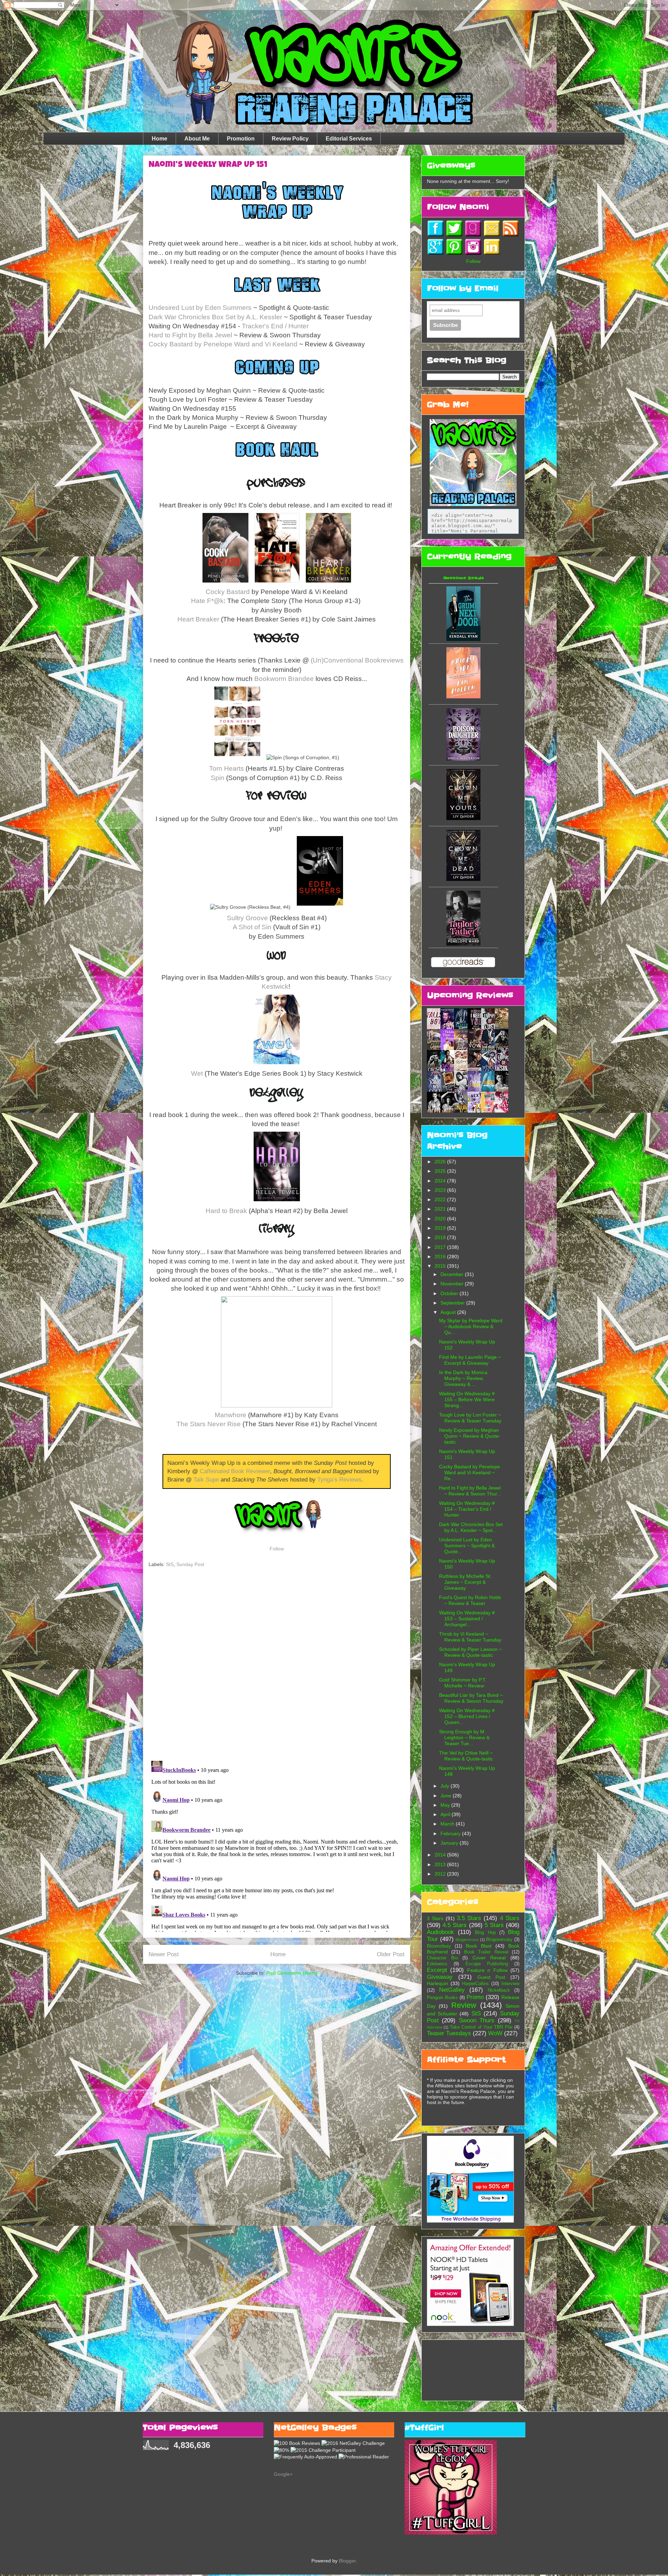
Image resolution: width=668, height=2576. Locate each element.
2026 (441, 1162)
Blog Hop (485, 1933)
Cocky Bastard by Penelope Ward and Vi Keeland (223, 344)
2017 (441, 1247)
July (446, 1786)
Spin (218, 778)
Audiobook (440, 1932)
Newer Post (164, 1954)
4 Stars (510, 1918)
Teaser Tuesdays (449, 2033)
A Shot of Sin (252, 927)
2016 (441, 1257)
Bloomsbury (439, 1946)
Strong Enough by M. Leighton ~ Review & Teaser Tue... (464, 1738)
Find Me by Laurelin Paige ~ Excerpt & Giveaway (470, 1360)
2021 (441, 1209)
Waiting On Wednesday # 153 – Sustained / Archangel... (467, 1619)
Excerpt (437, 1970)
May (446, 1805)
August (449, 1312)
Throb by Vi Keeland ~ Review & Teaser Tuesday (470, 1637)
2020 (441, 1219)
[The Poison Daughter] (463, 759)
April (446, 1814)
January (450, 1843)
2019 (441, 1228)
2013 (441, 1864)
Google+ (283, 2474)
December (453, 1274)
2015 (441, 1266)
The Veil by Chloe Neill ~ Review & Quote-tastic (466, 1756)
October (450, 1293)
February (451, 1833)
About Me (197, 139)
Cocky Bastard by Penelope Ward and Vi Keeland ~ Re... (470, 1472)
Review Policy (290, 139)
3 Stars (435, 1918)
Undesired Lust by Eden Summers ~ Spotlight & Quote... (467, 1546)
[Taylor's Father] (463, 944)
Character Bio (442, 1958)
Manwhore (230, 1415)
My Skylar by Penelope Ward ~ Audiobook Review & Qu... (471, 1326)
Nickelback (499, 1990)
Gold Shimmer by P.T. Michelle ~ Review (463, 1683)
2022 (441, 1199)
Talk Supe (206, 1480)
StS (170, 1564)
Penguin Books (442, 1998)
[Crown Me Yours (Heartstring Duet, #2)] (463, 818)
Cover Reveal (489, 1958)
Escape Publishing (487, 1964)
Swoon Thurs (477, 2020)
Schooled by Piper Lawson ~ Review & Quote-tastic (470, 1652)
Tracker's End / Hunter (275, 326)
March (448, 1824)
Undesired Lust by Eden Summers (200, 308)
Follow (277, 1549)
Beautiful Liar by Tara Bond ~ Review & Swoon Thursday (471, 1698)
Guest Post (491, 1977)
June (447, 1796)
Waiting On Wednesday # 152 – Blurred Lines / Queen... (467, 1716)
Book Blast (479, 1946)
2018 (441, 1237)
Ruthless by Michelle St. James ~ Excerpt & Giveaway (465, 1582)
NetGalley (452, 1990)
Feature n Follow (487, 1970)
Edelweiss (437, 1964)
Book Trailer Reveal (486, 1952)
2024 (441, 1181)
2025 (441, 1171)
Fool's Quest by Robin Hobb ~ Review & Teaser (470, 1600)
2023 (441, 1190)
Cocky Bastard (228, 592)
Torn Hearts (226, 768)
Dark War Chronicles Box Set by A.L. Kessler (215, 317)
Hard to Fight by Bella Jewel (190, 335)
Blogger (347, 2561)
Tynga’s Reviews (339, 1480)
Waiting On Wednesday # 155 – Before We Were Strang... (467, 1399)
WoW (495, 2033)
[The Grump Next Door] (463, 639)
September (453, 1303)
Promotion (241, 139)
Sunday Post (190, 1564)
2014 (441, 1855)
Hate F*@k (207, 601)
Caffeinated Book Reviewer (235, 1471)
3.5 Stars (469, 1918)
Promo (475, 1997)
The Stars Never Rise (209, 1424)
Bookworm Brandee (284, 679)
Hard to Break (226, 1211)
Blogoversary (499, 1940)
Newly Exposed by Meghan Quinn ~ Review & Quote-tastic (470, 1436)
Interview (510, 1984)
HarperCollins (475, 1984)
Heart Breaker (198, 619)
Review (464, 2005)
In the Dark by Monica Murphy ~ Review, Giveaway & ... (463, 1378)
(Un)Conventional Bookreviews (357, 660)
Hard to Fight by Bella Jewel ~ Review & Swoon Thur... (470, 1491)
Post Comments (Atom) (292, 1973)
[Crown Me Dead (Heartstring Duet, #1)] (463, 879)
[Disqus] (277, 1665)
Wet (197, 1073)
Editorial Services (349, 139)
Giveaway (440, 1977)
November (453, 1284)
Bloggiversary (467, 1940)
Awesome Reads (464, 578)
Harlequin (438, 1983)
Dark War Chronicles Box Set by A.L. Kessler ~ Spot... (471, 1527)
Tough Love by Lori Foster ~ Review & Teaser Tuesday (470, 1418)
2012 (441, 1874)
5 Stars (494, 1925)
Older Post (391, 1954)
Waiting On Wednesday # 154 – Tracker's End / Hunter (467, 1509)
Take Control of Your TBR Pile (481, 2027)
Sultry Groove (247, 918)
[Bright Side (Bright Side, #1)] (463, 697)
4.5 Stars (455, 1925)
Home (160, 139)
